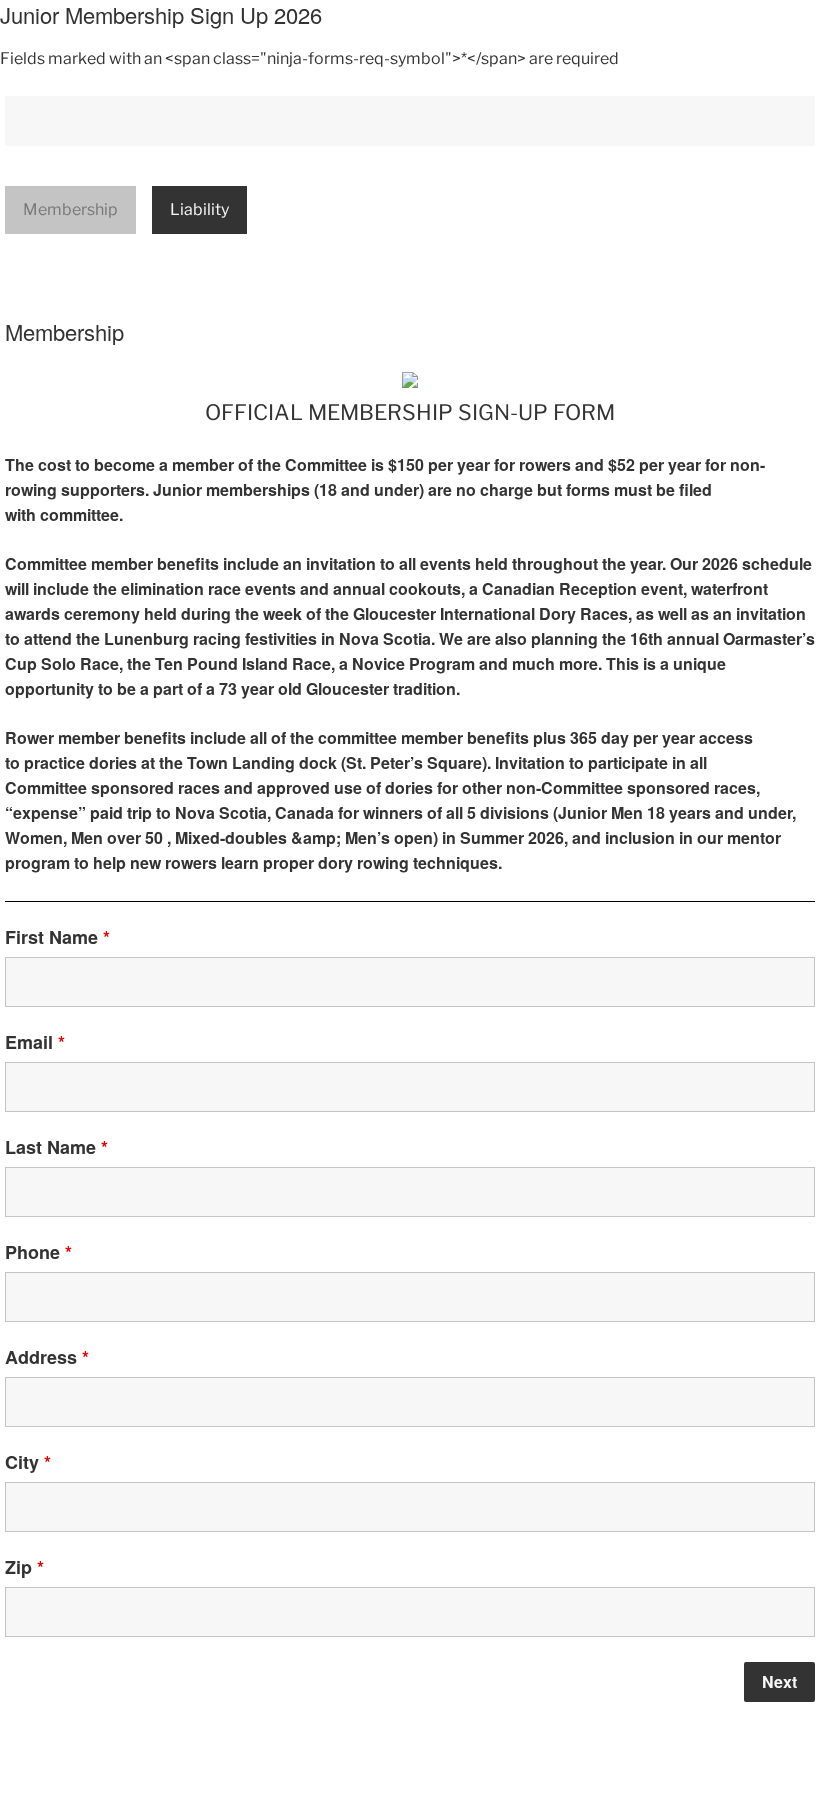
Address (47, 1357)
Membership (70, 209)
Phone (38, 1252)
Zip (24, 1567)
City (28, 1462)
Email (35, 1042)
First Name (57, 937)
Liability (199, 209)
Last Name (56, 1147)
